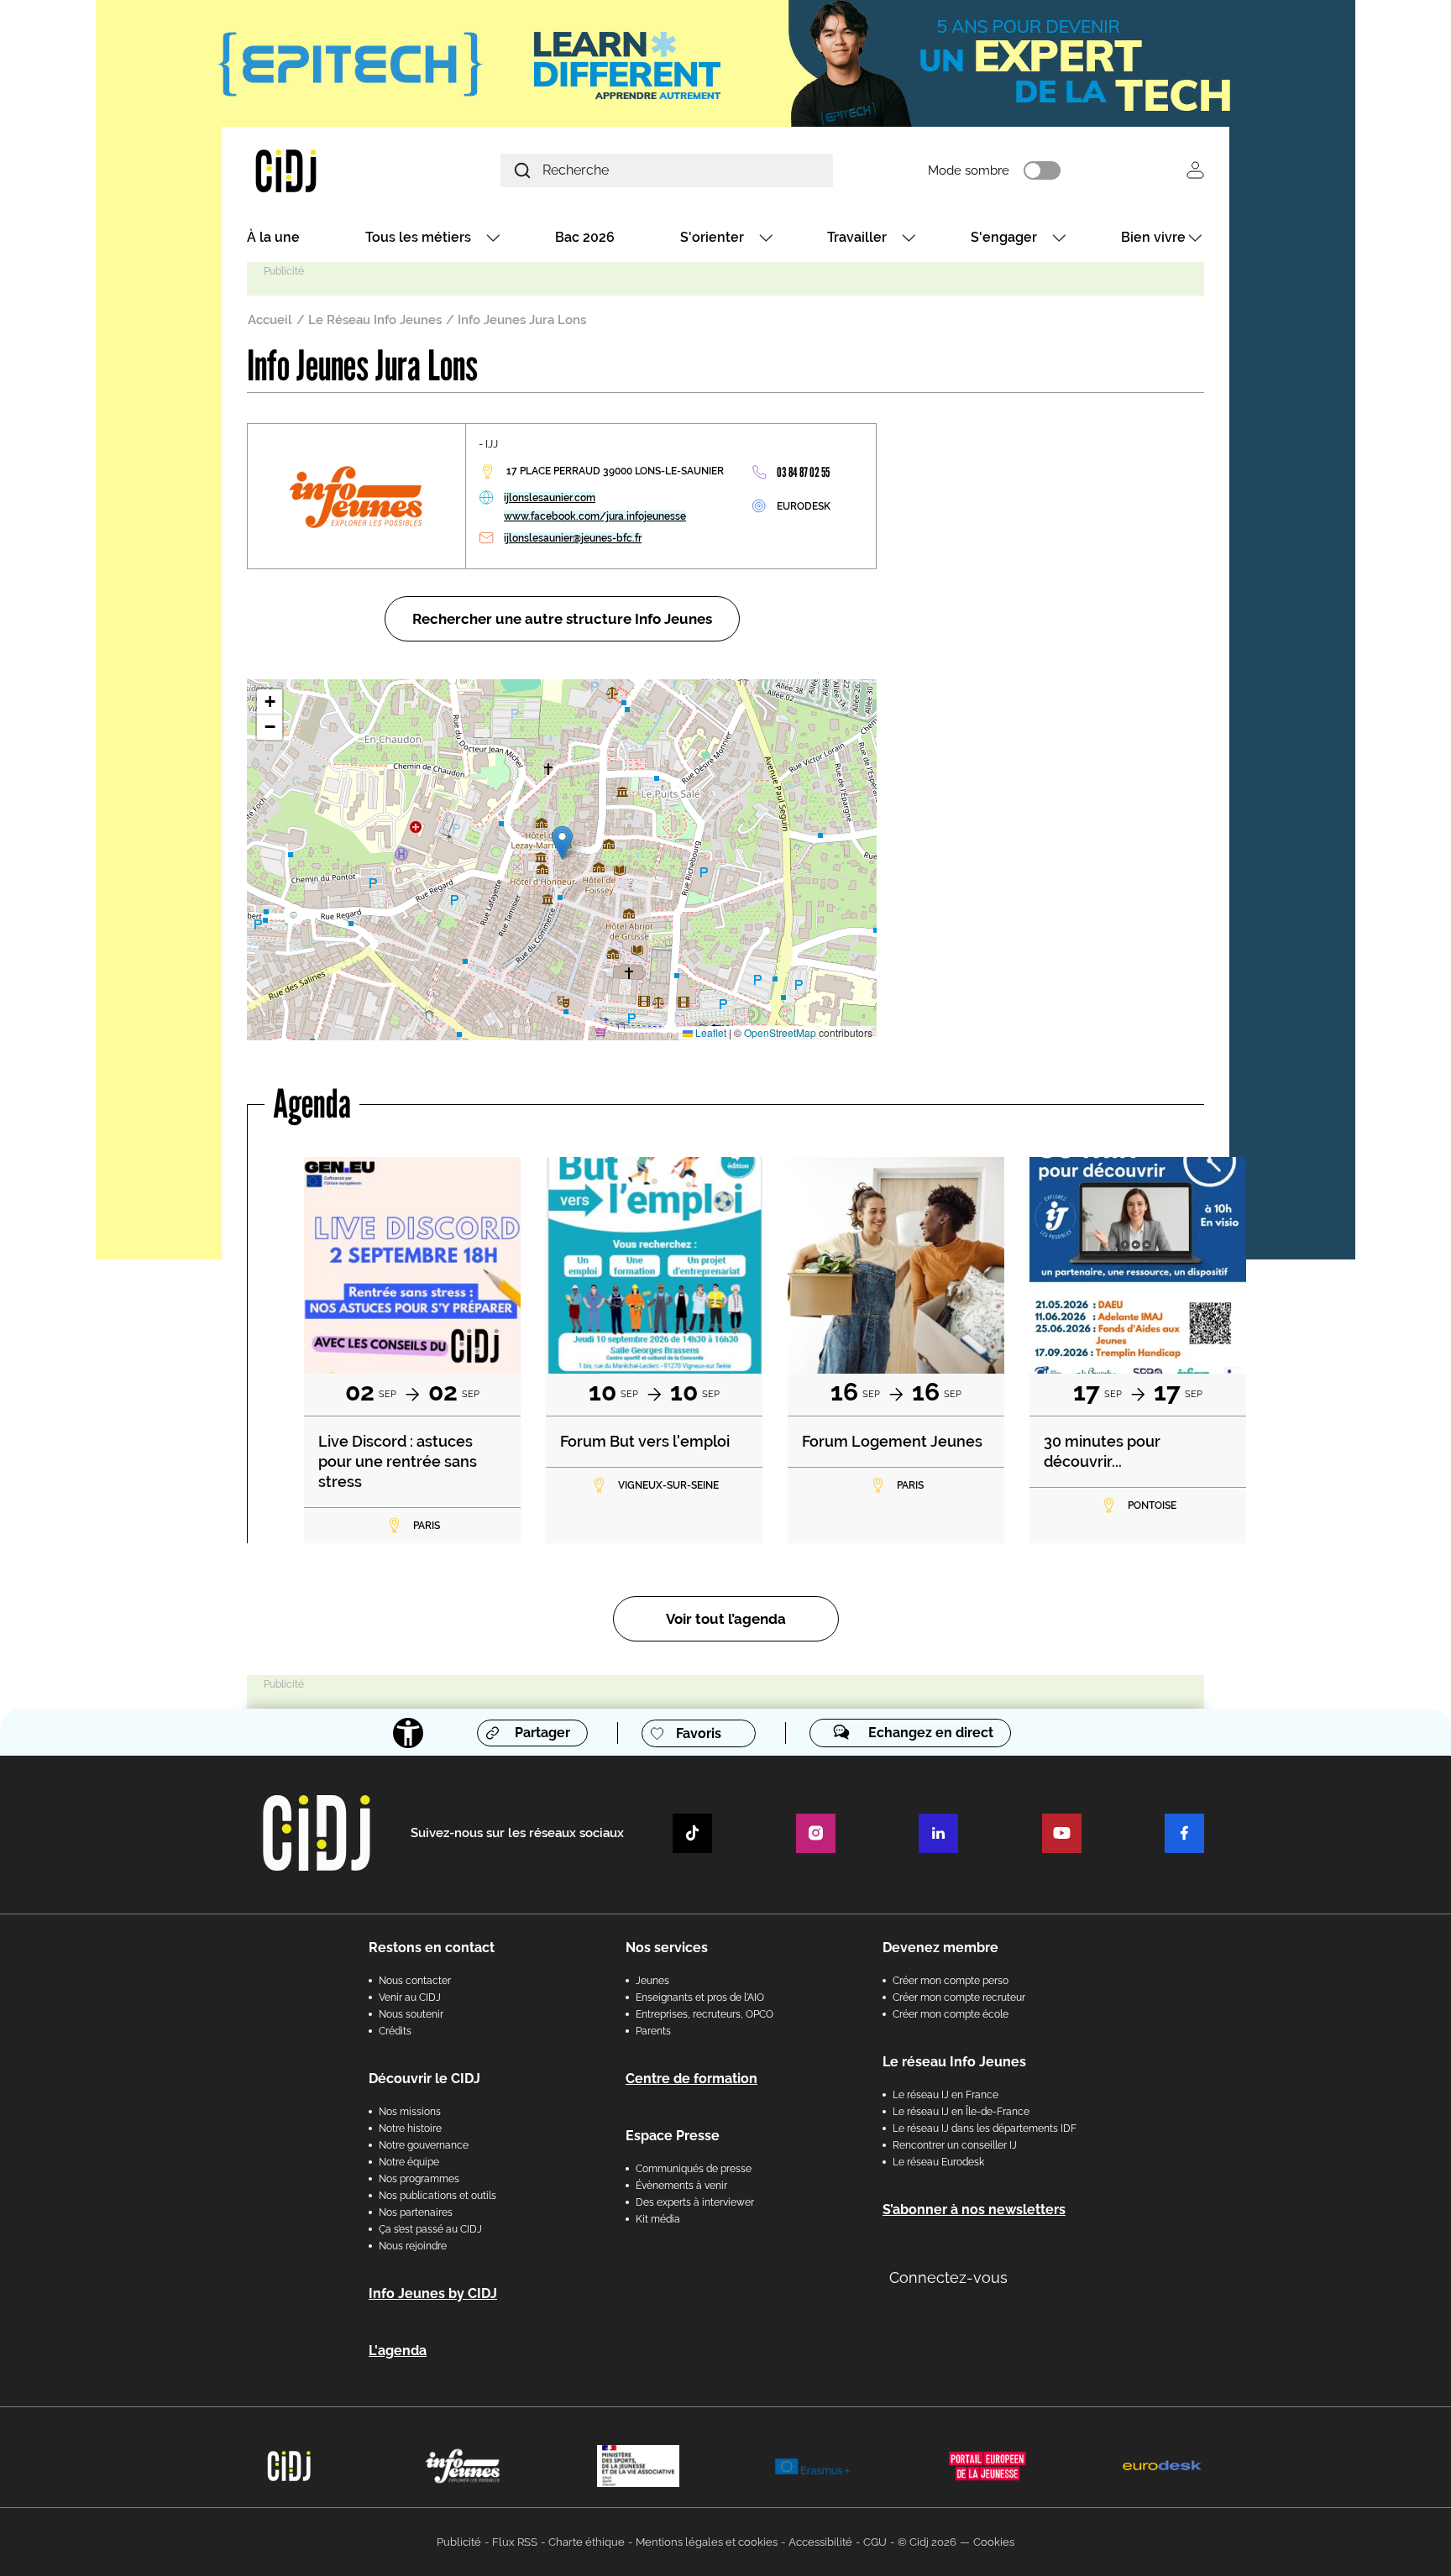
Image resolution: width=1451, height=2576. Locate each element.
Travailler (857, 237)
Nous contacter (415, 1981)
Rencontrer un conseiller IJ (955, 2145)
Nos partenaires (416, 2212)
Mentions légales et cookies (707, 2542)
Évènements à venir (681, 2186)
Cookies (994, 2542)
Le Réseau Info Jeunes (375, 320)
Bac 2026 (585, 237)
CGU (875, 2542)
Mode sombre (969, 170)
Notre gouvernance (424, 2145)
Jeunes (652, 1981)
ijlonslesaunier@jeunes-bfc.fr (573, 538)
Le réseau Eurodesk (938, 2162)
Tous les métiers (418, 237)
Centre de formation (691, 2079)
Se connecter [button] (1195, 170)
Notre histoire (410, 2128)
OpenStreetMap (780, 1032)
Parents (653, 2031)
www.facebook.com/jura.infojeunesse (595, 516)
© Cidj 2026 (927, 2542)
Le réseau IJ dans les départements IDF (985, 2128)
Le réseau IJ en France (946, 2095)
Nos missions (410, 2112)
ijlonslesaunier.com (550, 498)
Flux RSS (515, 2542)
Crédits (395, 2031)
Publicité (459, 2542)
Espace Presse (673, 2136)
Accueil (270, 320)
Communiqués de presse (694, 2169)
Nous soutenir (411, 2014)
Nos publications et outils (437, 2196)
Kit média (658, 2219)
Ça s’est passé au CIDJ (430, 2229)
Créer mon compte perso (951, 1981)
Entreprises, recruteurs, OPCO (705, 2014)
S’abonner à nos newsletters (974, 2209)
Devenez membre (940, 1948)
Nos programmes (419, 2179)
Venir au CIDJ (410, 1997)
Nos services (667, 1948)
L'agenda (398, 2351)
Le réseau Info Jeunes (954, 2062)
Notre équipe (409, 2162)
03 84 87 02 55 (803, 472)
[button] (562, 843)
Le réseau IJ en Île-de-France (961, 2112)
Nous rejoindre (413, 2246)
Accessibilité (820, 2542)
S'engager (1004, 237)
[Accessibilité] (408, 1733)
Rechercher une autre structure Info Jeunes (562, 619)
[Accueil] (326, 170)
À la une (273, 237)
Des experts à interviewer (695, 2202)
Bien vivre (1153, 237)
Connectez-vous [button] (948, 2278)
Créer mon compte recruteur (959, 1997)
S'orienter (712, 237)
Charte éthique (587, 2542)
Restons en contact (432, 1948)
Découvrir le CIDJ (424, 2079)
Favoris (699, 1733)
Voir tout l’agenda (726, 1619)
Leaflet (710, 1032)
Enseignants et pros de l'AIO (700, 1997)
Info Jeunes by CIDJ (433, 2293)
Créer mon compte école (951, 2014)
